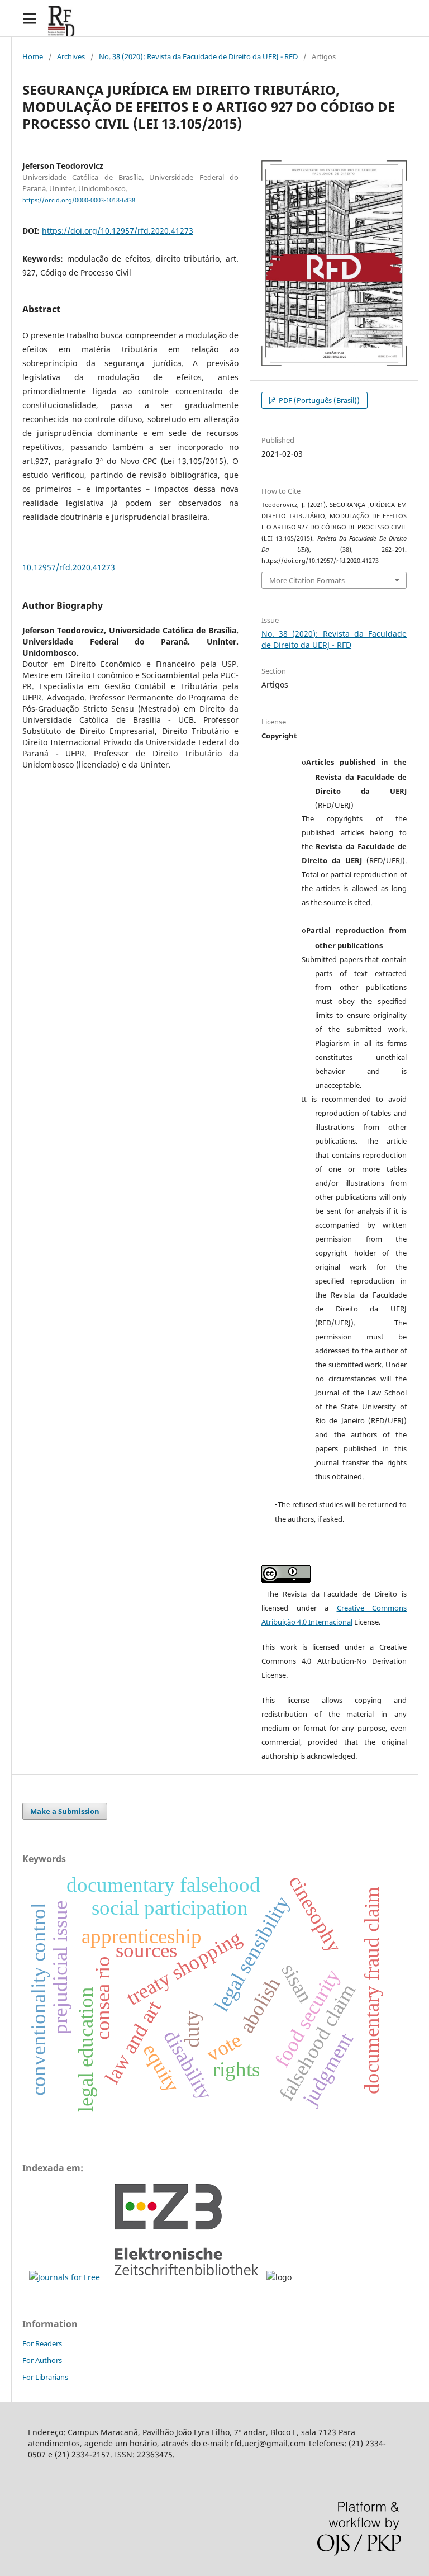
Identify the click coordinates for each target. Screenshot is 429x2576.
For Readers (42, 2343)
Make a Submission (65, 1811)
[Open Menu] (29, 18)
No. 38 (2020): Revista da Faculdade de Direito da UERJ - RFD (198, 56)
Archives (71, 56)
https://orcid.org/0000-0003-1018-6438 (79, 200)
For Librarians (45, 2377)
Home (33, 56)
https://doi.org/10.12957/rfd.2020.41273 (118, 231)
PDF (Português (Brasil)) (318, 400)
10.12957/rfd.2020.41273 (69, 567)
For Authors (42, 2360)
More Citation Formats (307, 580)
